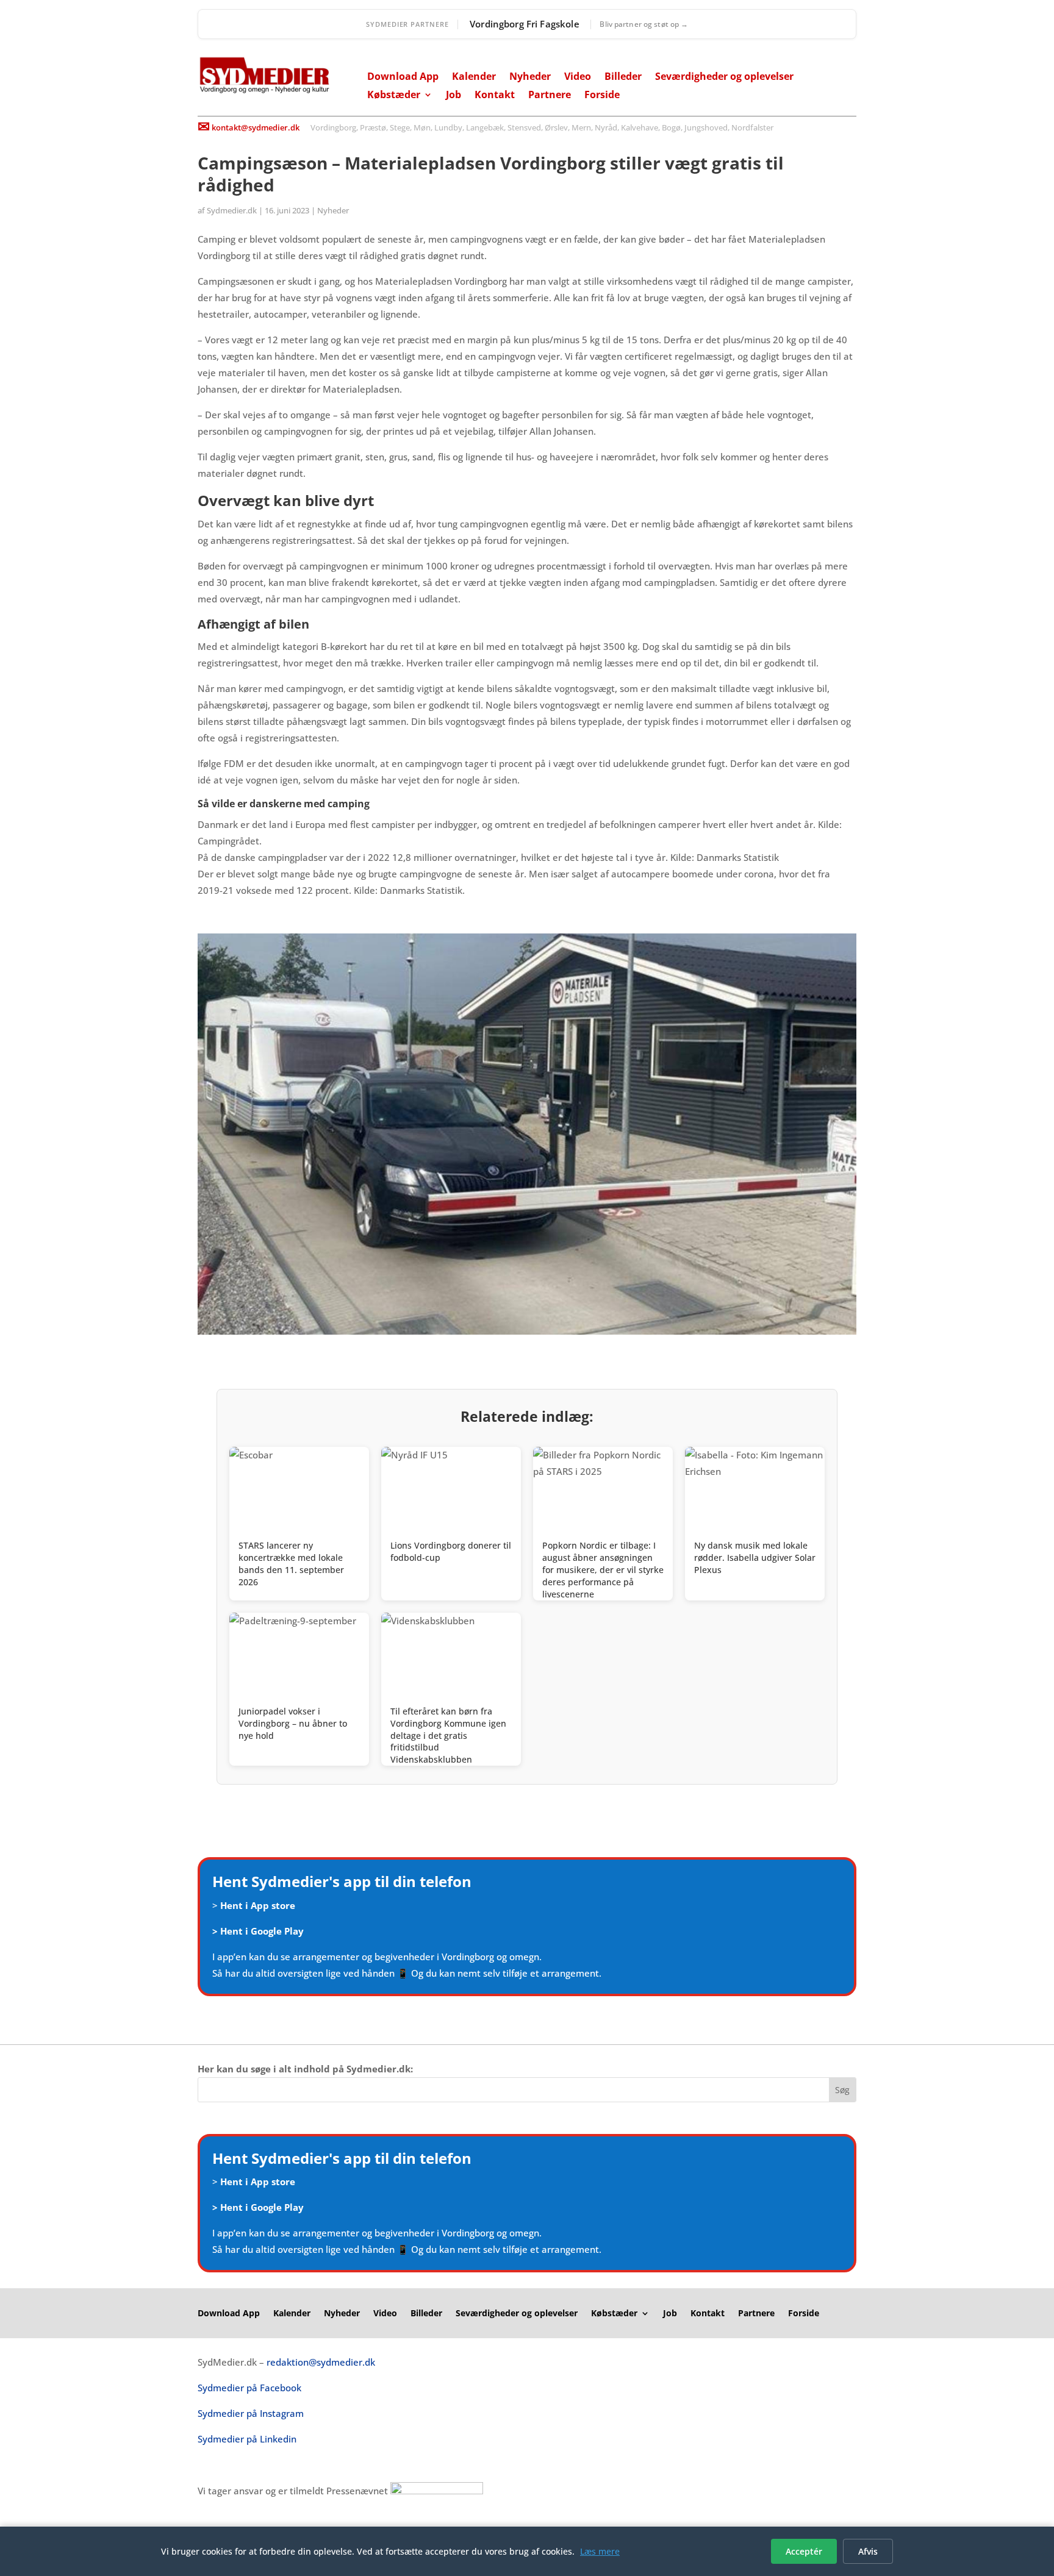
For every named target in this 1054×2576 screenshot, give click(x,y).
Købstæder (394, 96)
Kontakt (495, 96)
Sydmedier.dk (232, 210)
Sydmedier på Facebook (249, 2388)
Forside (602, 96)
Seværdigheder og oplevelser (724, 77)
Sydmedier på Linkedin (247, 2439)
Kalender (474, 77)
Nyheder (530, 77)
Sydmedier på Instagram (251, 2413)
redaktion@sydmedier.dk (321, 2362)
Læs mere (600, 2551)
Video (578, 77)
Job (454, 96)
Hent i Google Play (262, 1931)
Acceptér (804, 2551)
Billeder (623, 77)
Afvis (868, 2551)
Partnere (550, 96)
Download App (403, 77)
